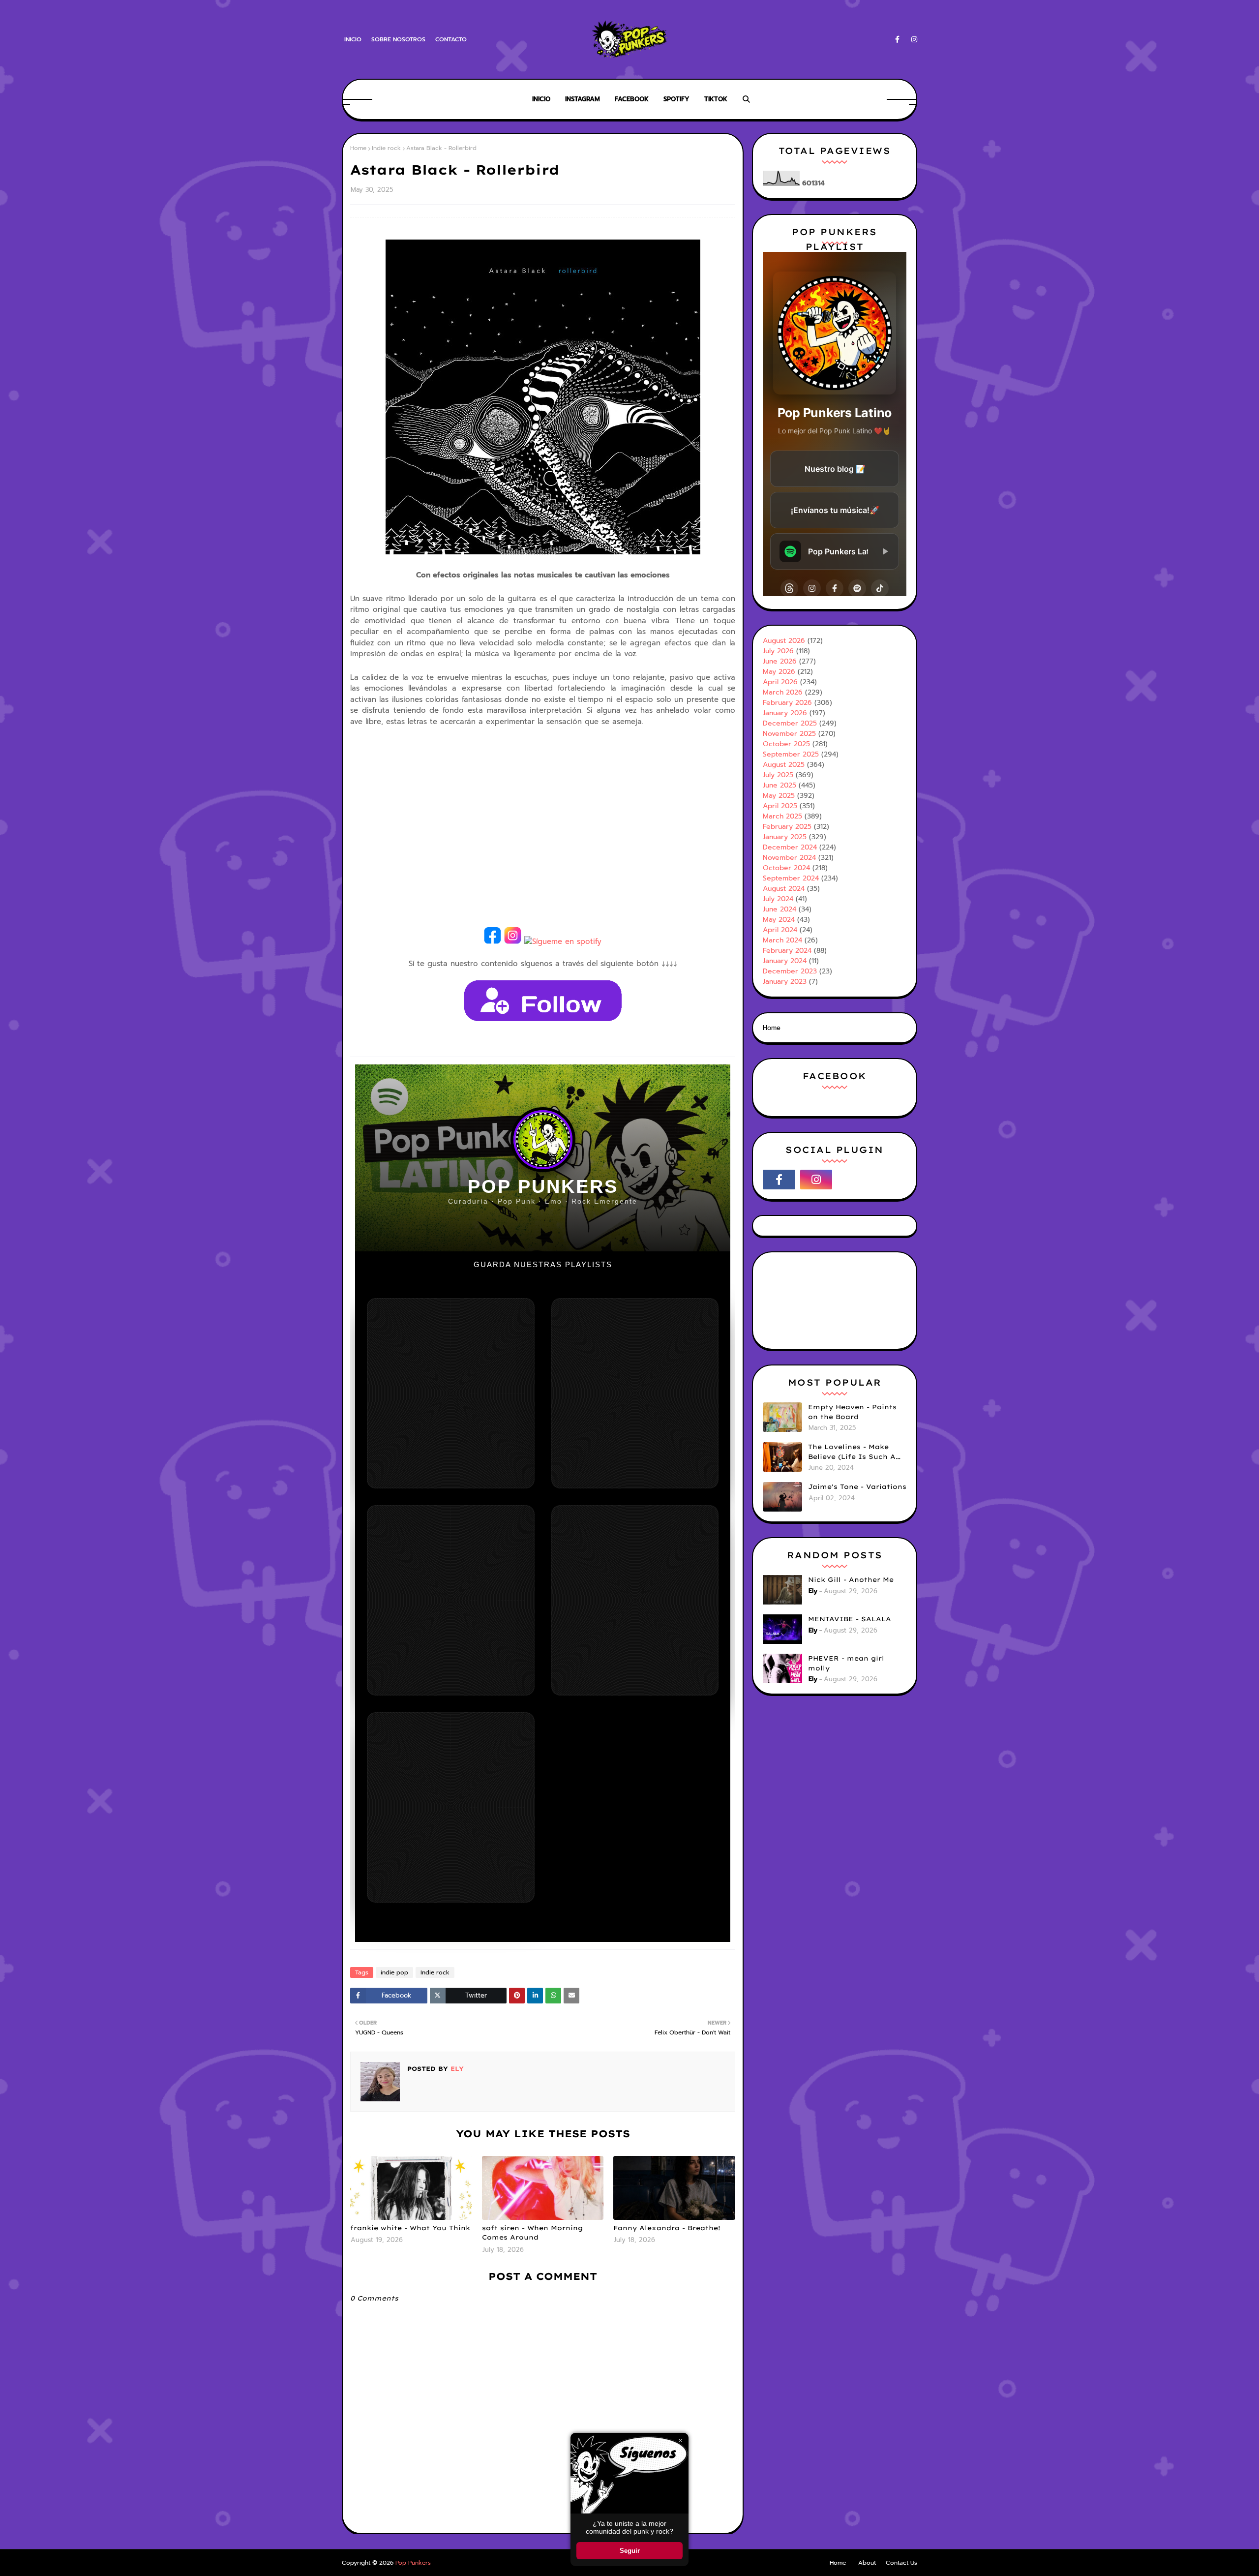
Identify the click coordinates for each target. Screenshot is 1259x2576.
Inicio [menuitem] (541, 99)
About (867, 2563)
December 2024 (790, 847)
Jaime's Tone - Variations (857, 1486)
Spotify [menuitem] (676, 99)
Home (358, 148)
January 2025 (785, 837)
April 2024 (780, 930)
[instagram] (913, 40)
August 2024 (784, 889)
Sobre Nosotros (398, 39)
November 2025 (789, 734)
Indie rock (386, 148)
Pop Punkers (413, 2563)
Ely (456, 2069)
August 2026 (784, 641)
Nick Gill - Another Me (851, 1579)
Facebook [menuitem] (632, 99)
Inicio (353, 39)
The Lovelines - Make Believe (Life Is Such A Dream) (852, 1452)
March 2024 (782, 940)
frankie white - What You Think (410, 2228)
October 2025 (786, 744)
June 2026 (780, 661)
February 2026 (787, 703)
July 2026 (778, 651)
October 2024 (786, 868)
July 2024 (778, 899)
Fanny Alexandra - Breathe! (667, 2228)
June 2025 (779, 785)
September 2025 (791, 754)
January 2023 (785, 982)
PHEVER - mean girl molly (846, 1663)
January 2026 (785, 713)
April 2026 (780, 682)
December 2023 (790, 971)
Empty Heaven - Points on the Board (852, 1412)
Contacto (451, 39)
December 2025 (790, 723)
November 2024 (789, 858)
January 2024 (785, 961)
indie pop (394, 1972)
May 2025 (779, 796)
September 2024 (791, 878)
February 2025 (787, 827)
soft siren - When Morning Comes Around (532, 2233)
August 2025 (784, 765)
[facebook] (897, 40)
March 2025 (782, 816)
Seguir (630, 2551)
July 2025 (778, 775)
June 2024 (779, 909)
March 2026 (783, 692)
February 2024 (787, 951)
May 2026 (779, 672)
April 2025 (780, 806)
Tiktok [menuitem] (716, 99)
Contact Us (901, 2563)
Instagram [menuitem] (583, 99)
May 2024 (779, 920)
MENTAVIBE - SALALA (850, 1619)
